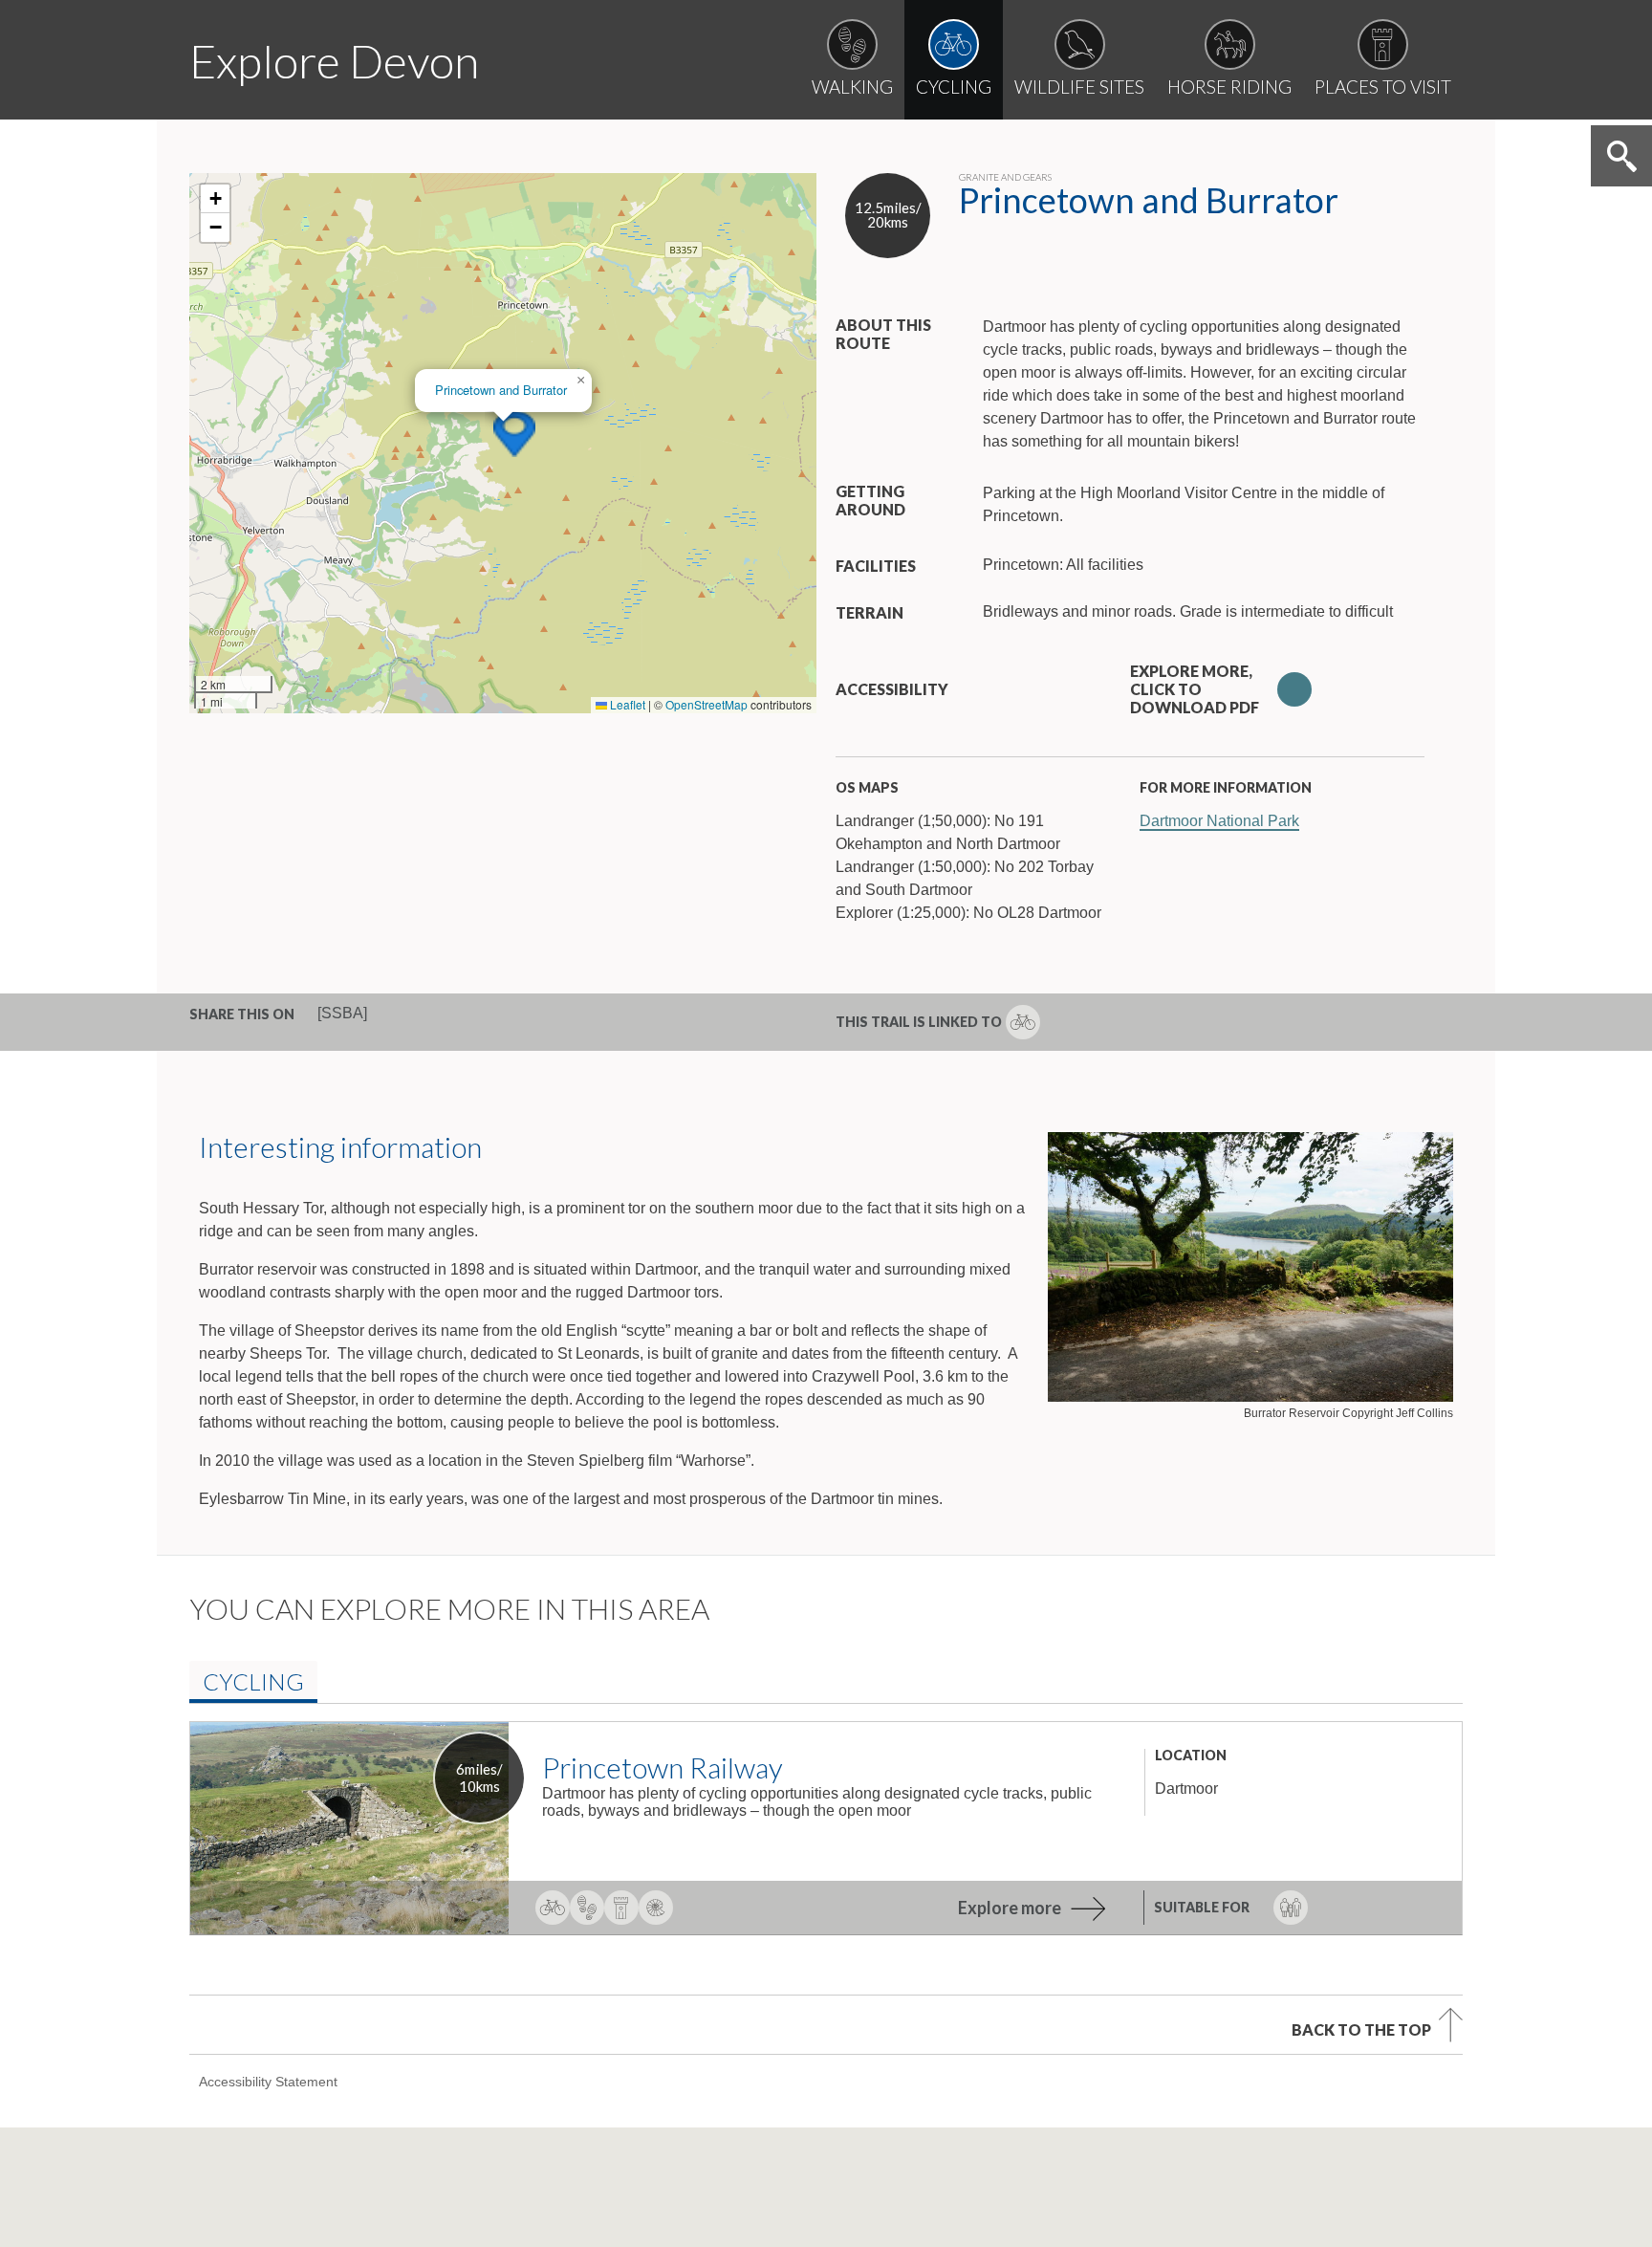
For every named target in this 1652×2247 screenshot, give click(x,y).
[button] (514, 434)
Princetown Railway (663, 1767)
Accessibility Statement (268, 2082)
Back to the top (1361, 2029)
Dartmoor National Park (1219, 821)
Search (1621, 156)
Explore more (1010, 1908)
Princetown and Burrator (501, 390)
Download (1294, 689)
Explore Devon (334, 61)
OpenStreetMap (706, 704)
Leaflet (626, 704)
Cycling (253, 1681)
